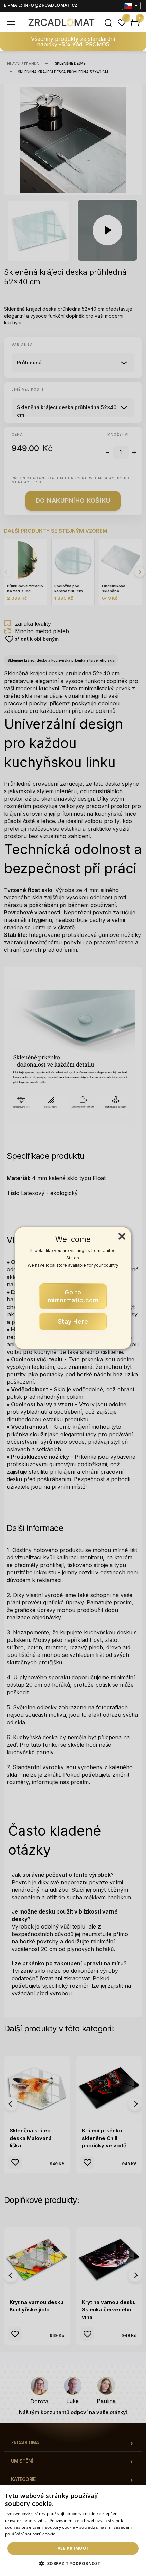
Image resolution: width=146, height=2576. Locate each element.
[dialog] (73, 2531)
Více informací (72, 2534)
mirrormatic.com (73, 1296)
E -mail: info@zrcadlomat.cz (41, 5)
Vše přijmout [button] (73, 2548)
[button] (73, 2564)
